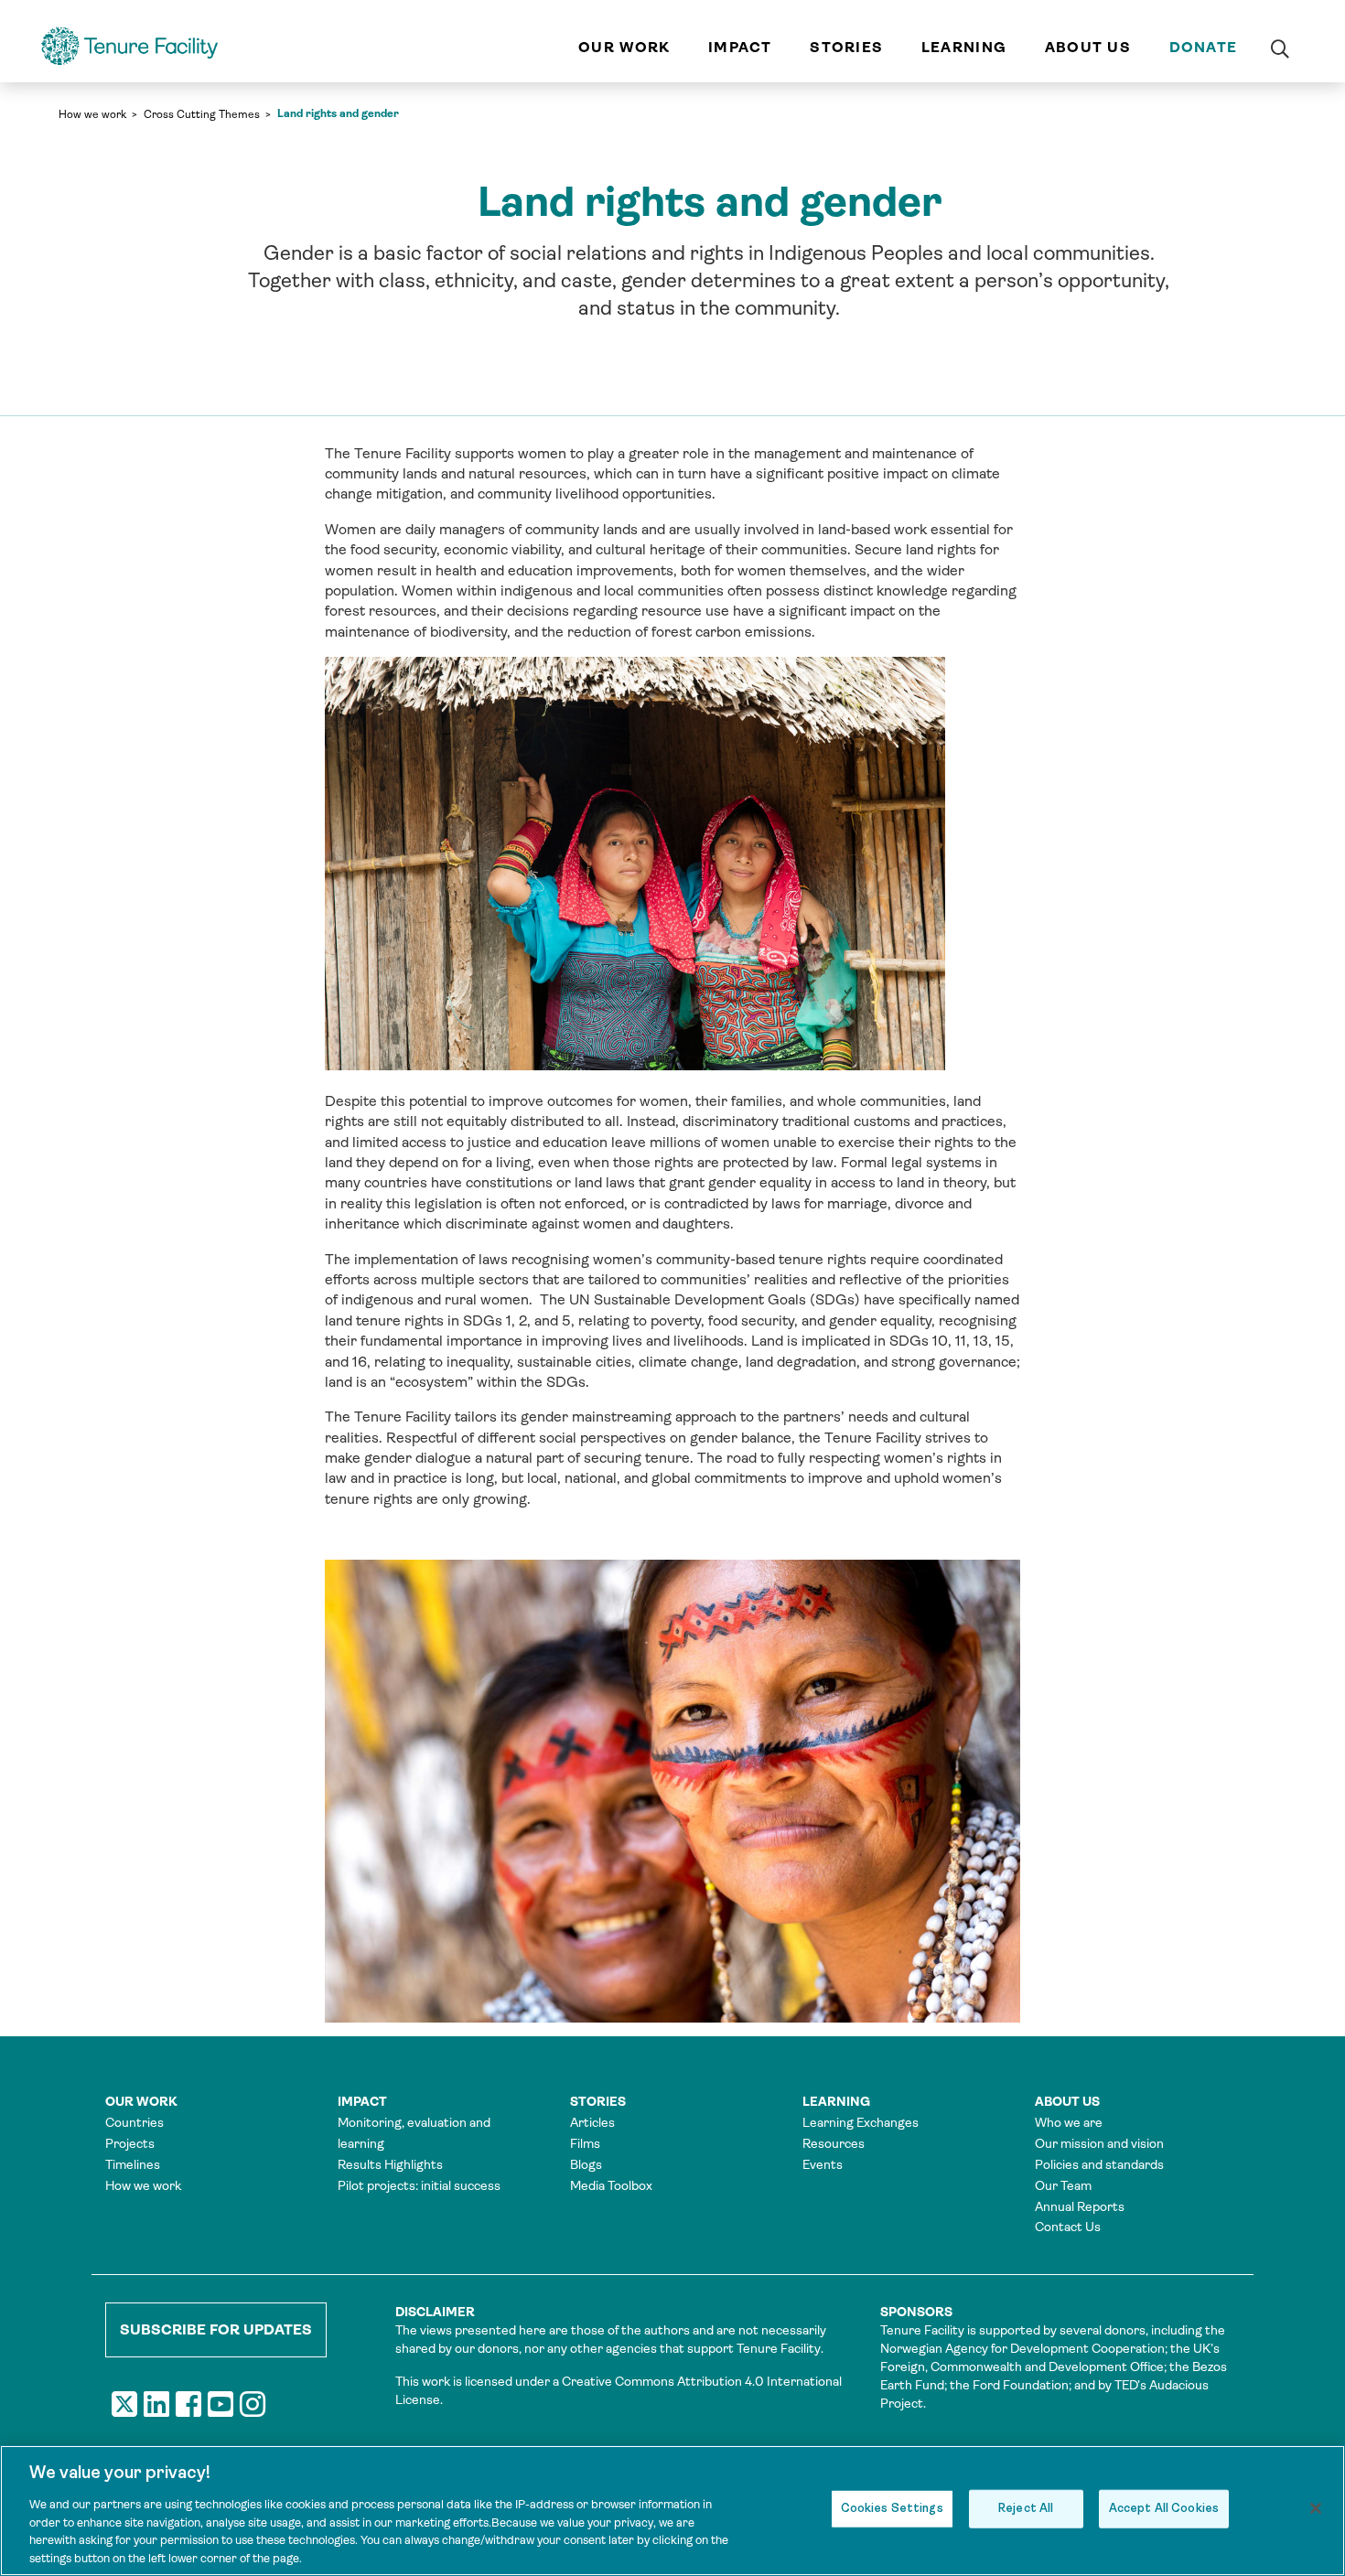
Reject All (1026, 2509)
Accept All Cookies (1164, 2509)
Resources (834, 2143)
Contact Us (1068, 2227)
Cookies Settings (892, 2509)
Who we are (1069, 2122)
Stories (846, 47)
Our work (624, 47)
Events (823, 2164)
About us (1088, 47)
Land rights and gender (338, 113)
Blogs (586, 2164)
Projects (130, 2143)
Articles (592, 2122)
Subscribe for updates (216, 2329)
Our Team (1063, 2185)
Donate (1204, 47)
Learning (964, 47)
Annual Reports (1080, 2206)
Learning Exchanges (861, 2122)
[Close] (1316, 2508)
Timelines (133, 2164)
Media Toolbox (611, 2185)
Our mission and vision (1099, 2143)
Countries (134, 2122)
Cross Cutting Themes (202, 114)
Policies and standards (1099, 2164)
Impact (740, 47)
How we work (92, 114)
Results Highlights (390, 2164)
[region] (672, 2511)
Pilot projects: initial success (419, 2185)
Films (585, 2143)
